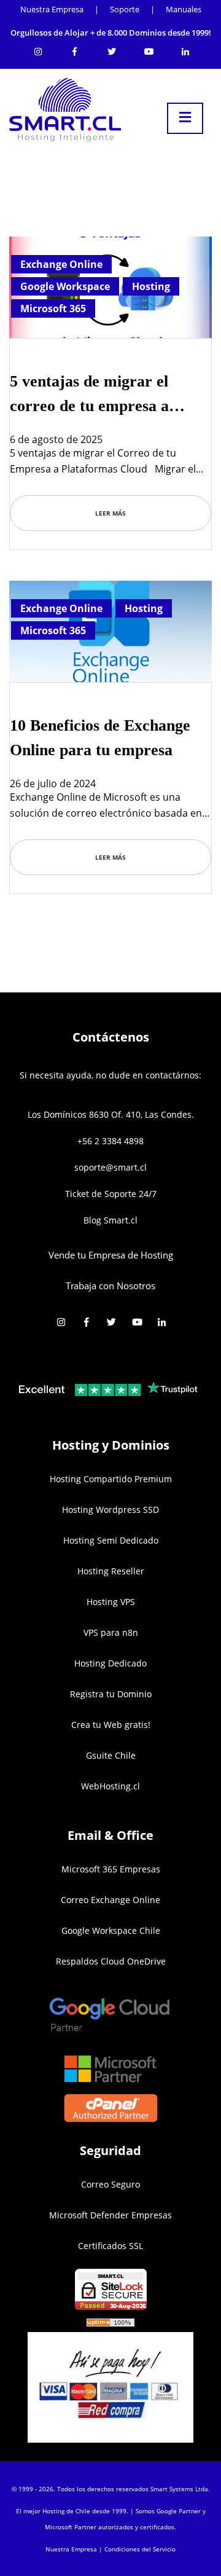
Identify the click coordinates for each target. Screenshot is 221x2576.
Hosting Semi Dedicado (111, 1540)
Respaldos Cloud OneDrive (111, 1961)
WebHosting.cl (110, 1786)
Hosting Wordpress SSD (110, 1510)
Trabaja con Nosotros (110, 1286)
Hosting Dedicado (110, 1663)
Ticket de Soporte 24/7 (111, 1194)
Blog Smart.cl (110, 1220)
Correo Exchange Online (110, 1900)
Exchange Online (61, 264)
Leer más (110, 513)
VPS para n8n (111, 1632)
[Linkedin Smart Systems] (185, 49)
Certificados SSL (110, 2246)
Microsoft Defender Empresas (110, 2215)
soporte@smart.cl (110, 1167)
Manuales (184, 9)
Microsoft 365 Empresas (111, 1869)
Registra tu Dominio (111, 1694)
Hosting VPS (111, 1602)
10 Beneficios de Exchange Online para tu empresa (100, 738)
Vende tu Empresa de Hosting (111, 1255)
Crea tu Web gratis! (111, 1725)
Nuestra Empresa (52, 9)
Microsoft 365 (53, 308)
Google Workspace (65, 286)
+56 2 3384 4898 (110, 1141)
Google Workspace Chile (111, 1930)
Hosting (151, 286)
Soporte (125, 9)
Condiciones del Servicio (140, 2549)
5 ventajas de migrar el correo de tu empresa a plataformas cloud (89, 395)
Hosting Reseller (111, 1571)
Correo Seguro (110, 2184)
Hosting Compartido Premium (111, 1479)
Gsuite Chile (111, 1755)
